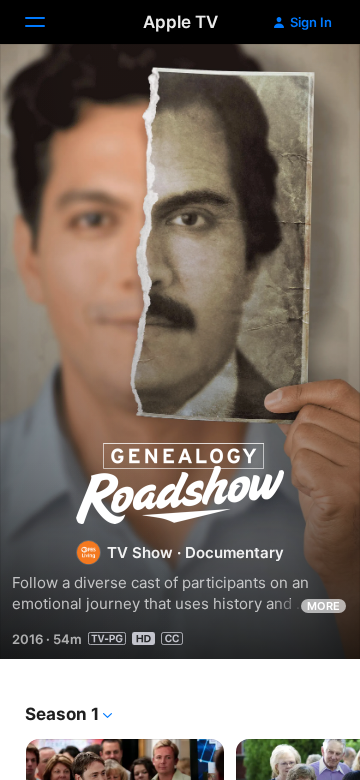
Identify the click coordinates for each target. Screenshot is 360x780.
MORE (323, 606)
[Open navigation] (47, 22)
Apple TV (180, 22)
